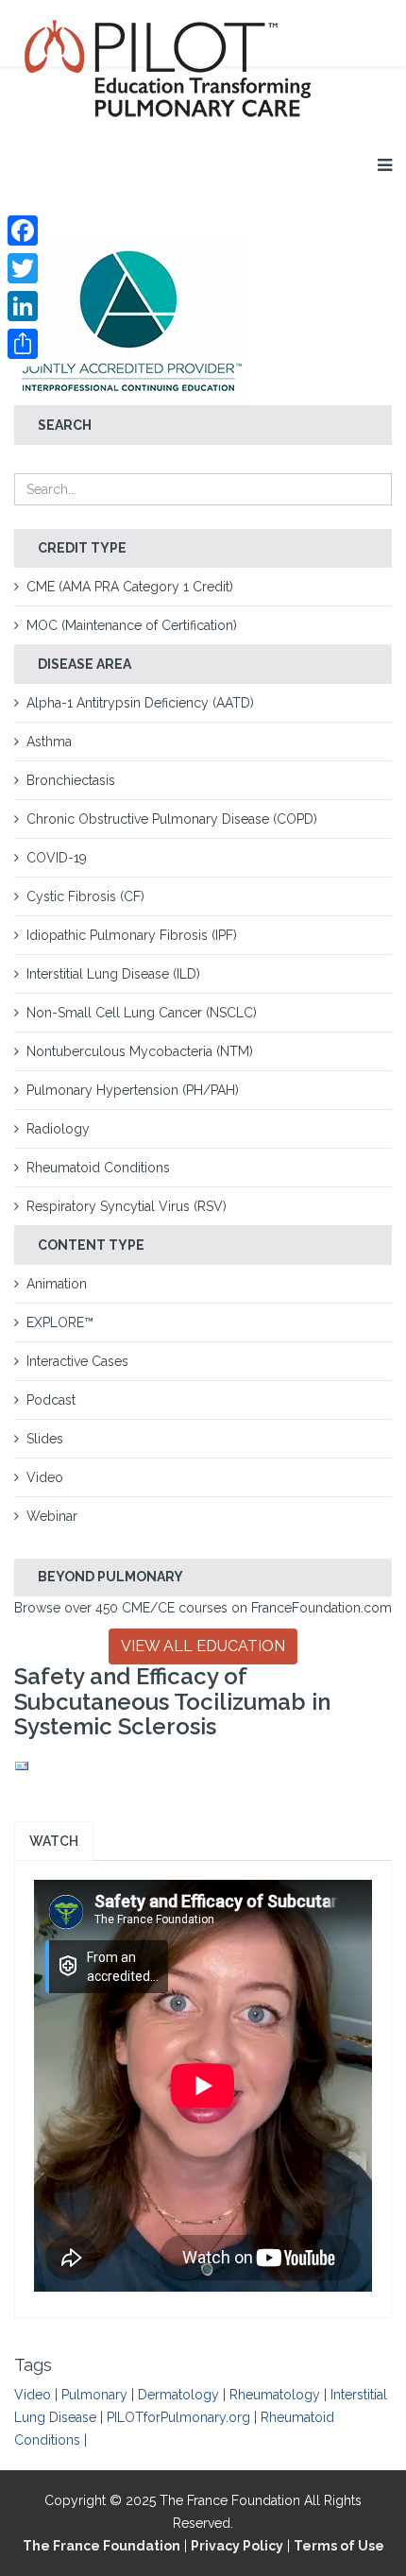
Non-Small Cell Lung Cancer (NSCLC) (142, 1013)
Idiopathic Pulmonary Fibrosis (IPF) (132, 935)
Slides (45, 1439)
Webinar (52, 1516)
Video (45, 1477)
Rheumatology (275, 2395)
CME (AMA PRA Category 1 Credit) (130, 587)
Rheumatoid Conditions (98, 1168)
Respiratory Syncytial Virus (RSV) (127, 1206)
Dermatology (178, 2395)
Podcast (51, 1400)
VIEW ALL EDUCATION (203, 1646)
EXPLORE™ (60, 1322)
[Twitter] (23, 268)
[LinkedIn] (23, 306)
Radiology (58, 1129)
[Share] (23, 344)
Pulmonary (94, 2395)
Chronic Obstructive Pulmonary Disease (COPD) (172, 819)
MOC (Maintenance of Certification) (132, 625)
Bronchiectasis (71, 780)
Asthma (49, 742)
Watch (54, 1841)
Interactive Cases (77, 1361)
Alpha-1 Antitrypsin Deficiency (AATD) (140, 703)
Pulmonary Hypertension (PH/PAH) (133, 1090)
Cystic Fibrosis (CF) (85, 896)
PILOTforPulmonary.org (178, 2417)
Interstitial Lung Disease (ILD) (113, 974)
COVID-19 (57, 858)
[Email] (203, 1766)
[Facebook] (23, 230)
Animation (57, 1284)
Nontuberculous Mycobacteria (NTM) (140, 1051)
